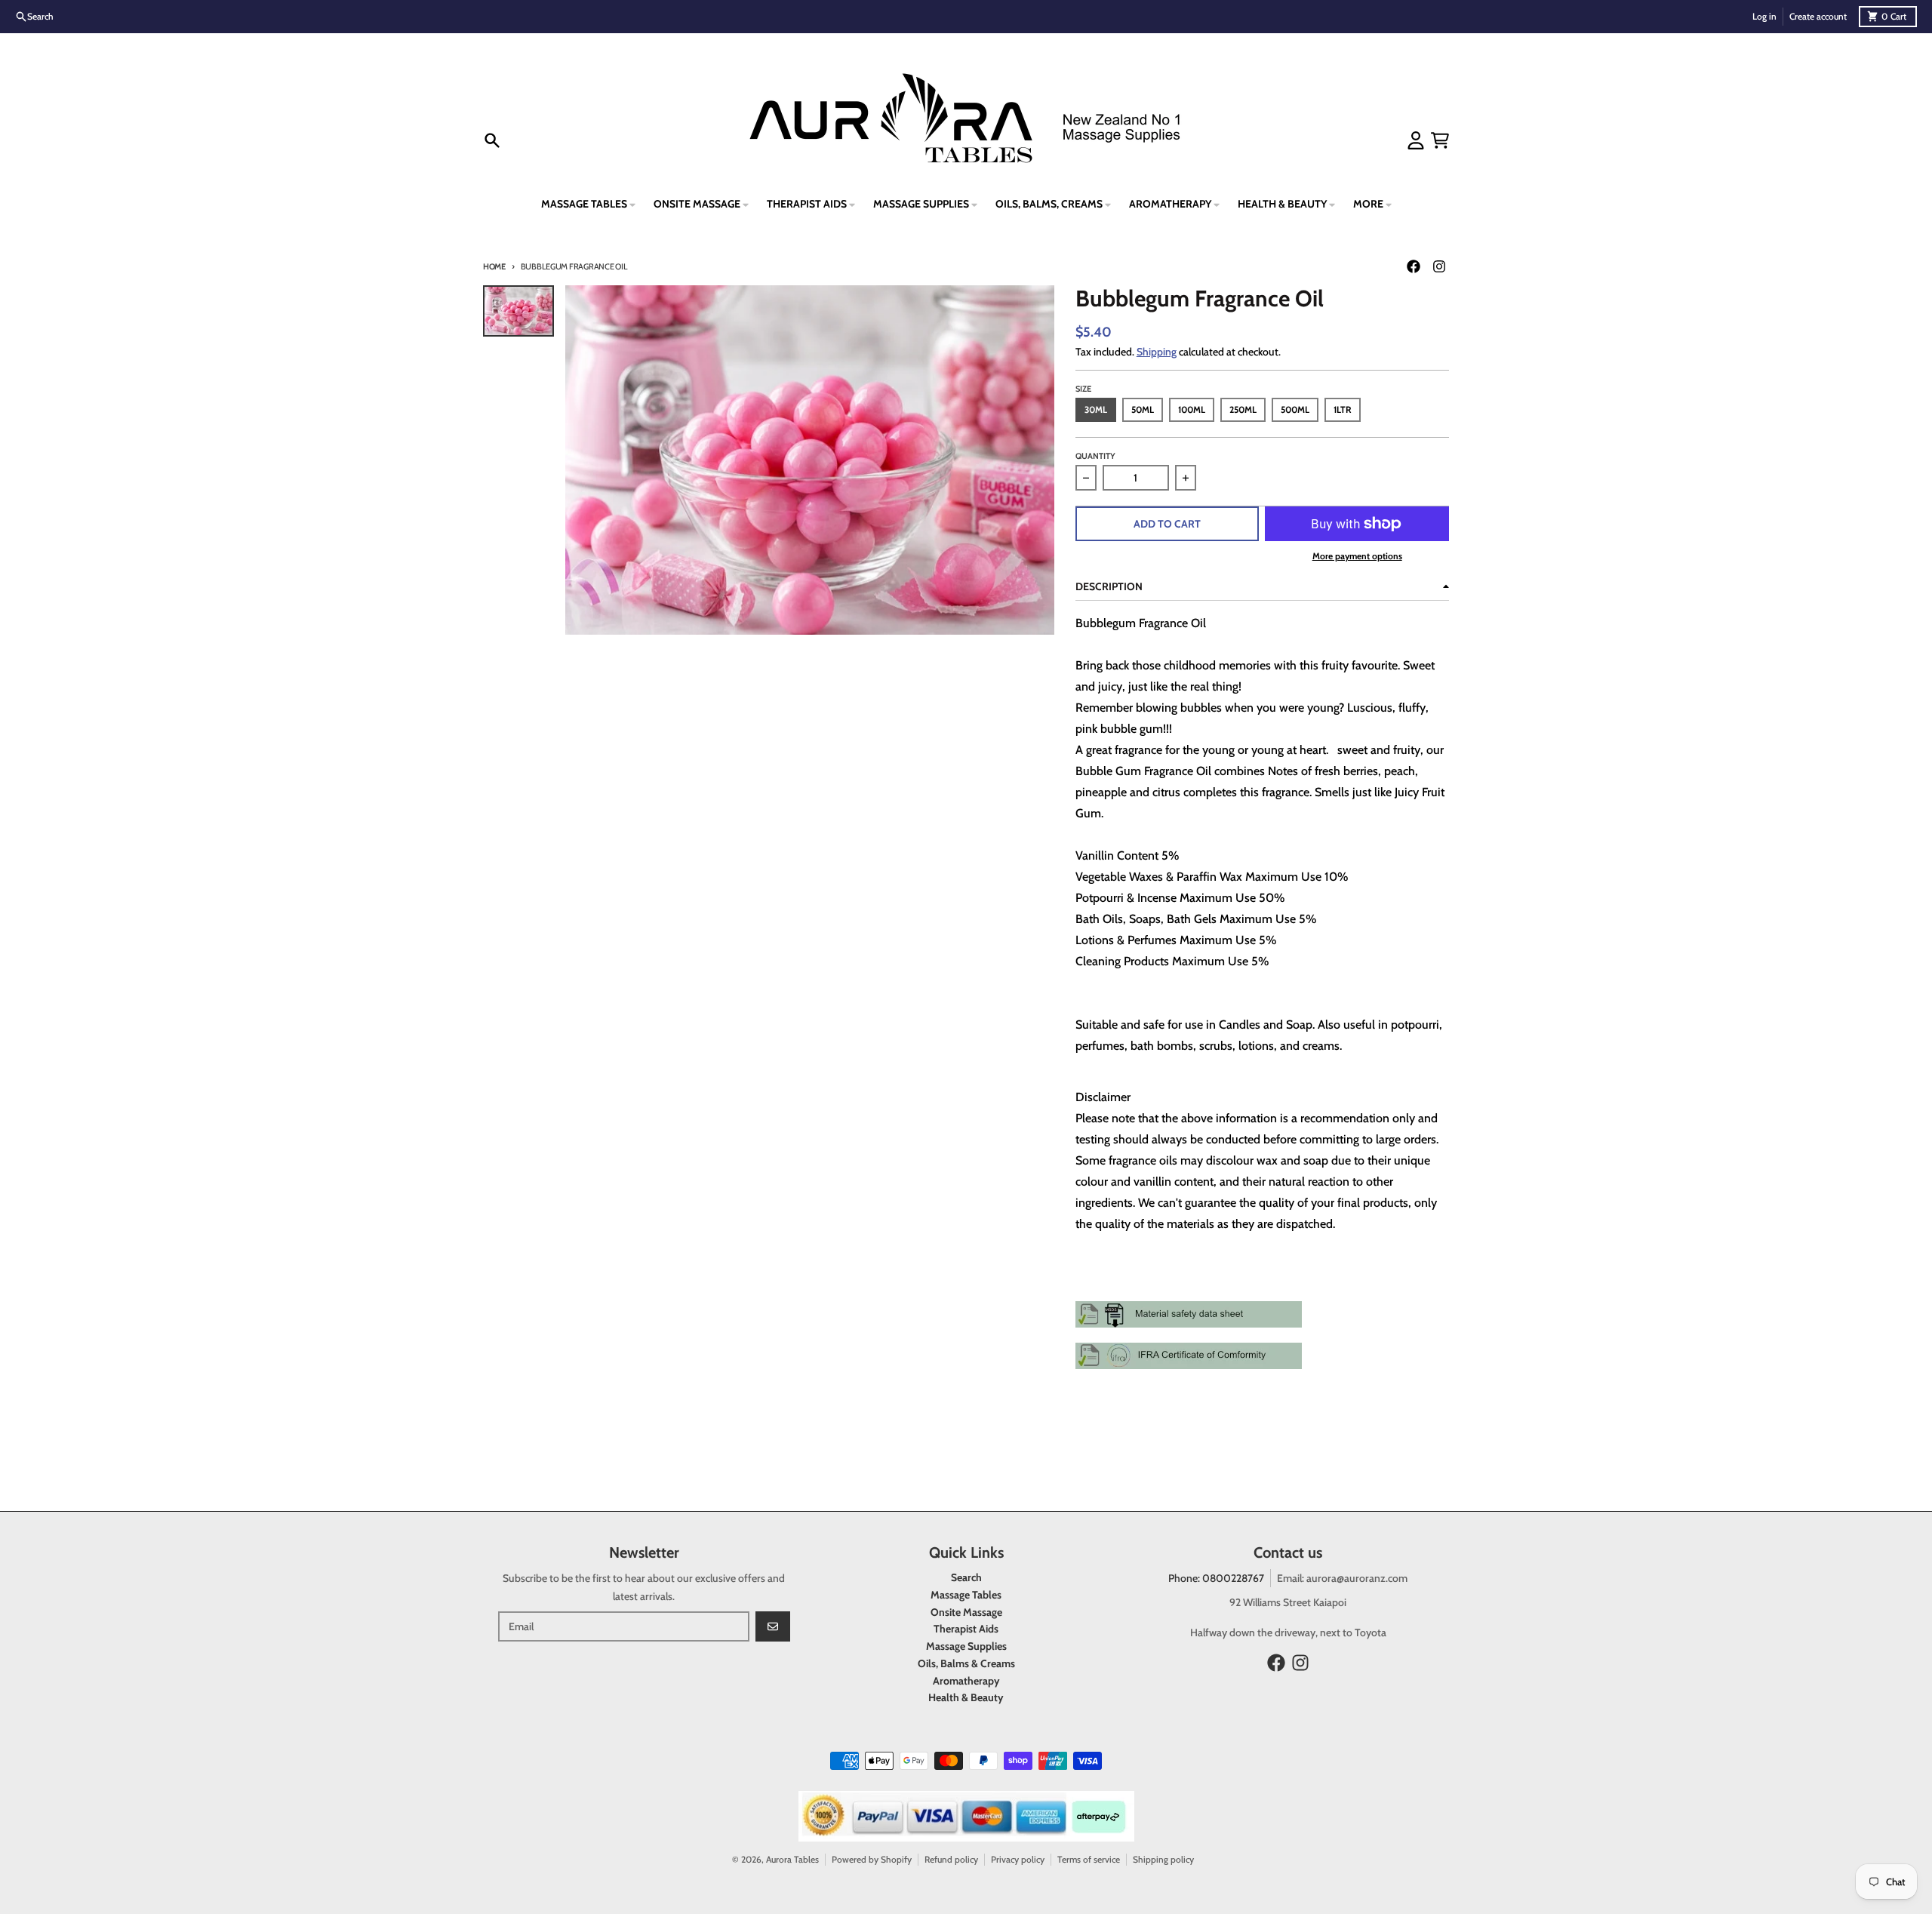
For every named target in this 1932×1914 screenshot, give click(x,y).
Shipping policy (1163, 1859)
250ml (1243, 409)
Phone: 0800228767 (1216, 1578)
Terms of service (1089, 1859)
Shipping (1157, 352)
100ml (1192, 409)
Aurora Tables (792, 1859)
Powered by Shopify (872, 1859)
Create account (1818, 16)
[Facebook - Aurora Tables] (1414, 266)
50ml (1143, 409)
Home (494, 266)
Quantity (1095, 456)
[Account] (1416, 140)
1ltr (1343, 409)
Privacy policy (1018, 1859)
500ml (1295, 409)
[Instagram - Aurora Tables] (1439, 266)
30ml (1096, 409)
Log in (1764, 16)
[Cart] (1440, 140)
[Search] (492, 140)
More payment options (1357, 556)
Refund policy (951, 1859)
